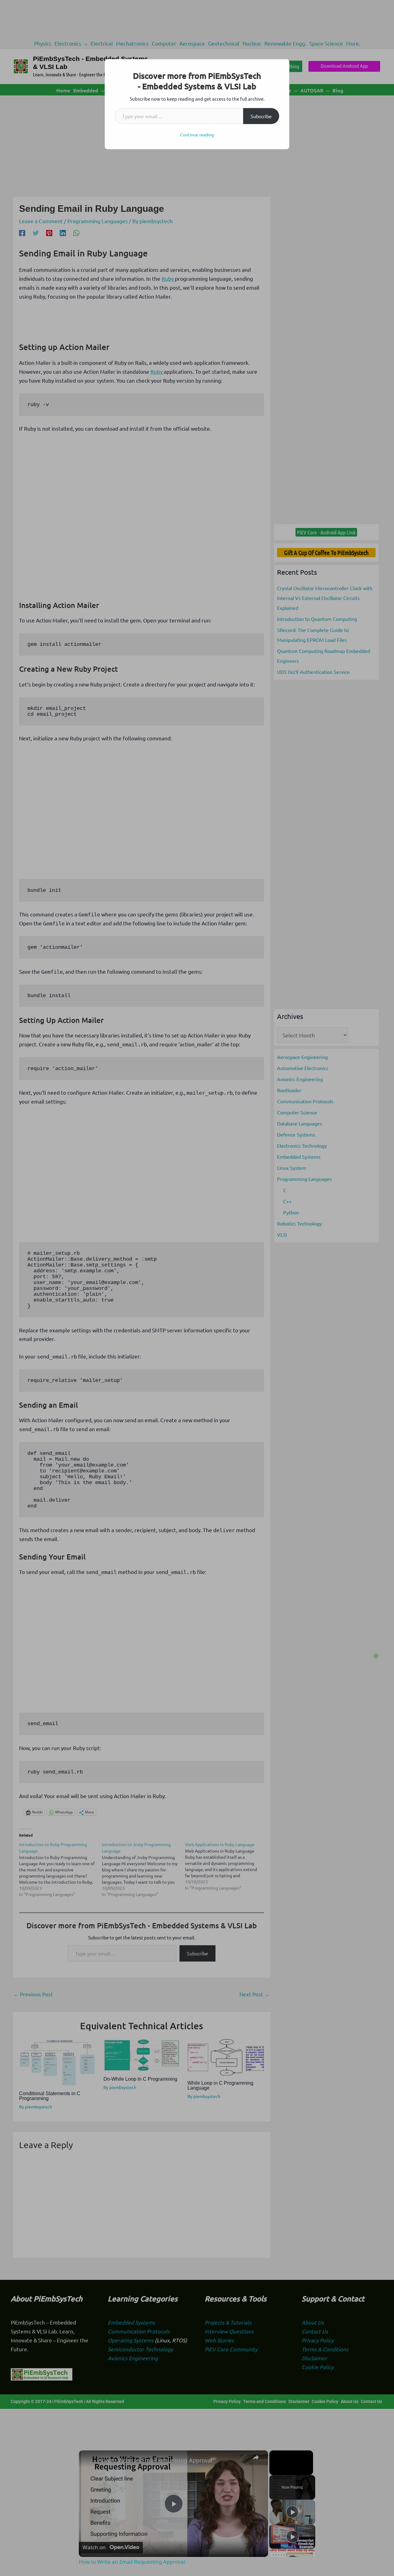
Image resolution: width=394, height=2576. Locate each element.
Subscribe (261, 116)
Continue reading (197, 135)
